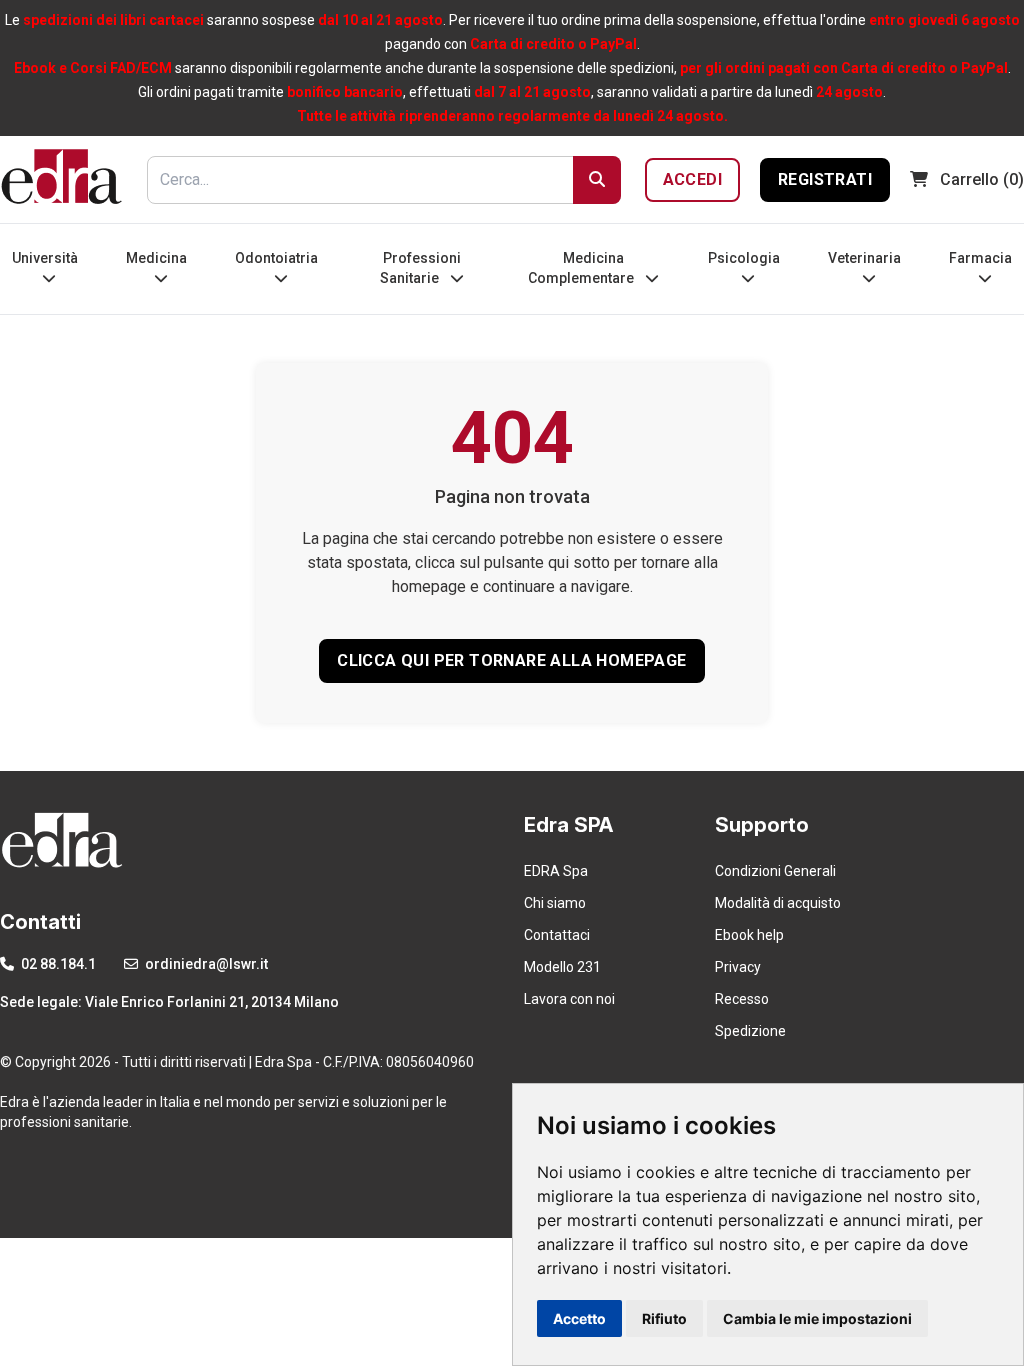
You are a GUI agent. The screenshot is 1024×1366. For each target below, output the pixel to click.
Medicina (156, 258)
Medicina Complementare (582, 268)
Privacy (738, 967)
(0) (982, 179)
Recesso (742, 999)
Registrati (825, 179)
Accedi (692, 179)
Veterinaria (864, 258)
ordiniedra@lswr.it (205, 964)
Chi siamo (555, 903)
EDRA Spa (556, 871)
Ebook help (749, 935)
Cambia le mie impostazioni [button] (817, 1318)
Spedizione (750, 1031)
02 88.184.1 (57, 964)
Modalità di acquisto (778, 903)
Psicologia (744, 258)
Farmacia (980, 258)
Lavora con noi (569, 999)
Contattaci (557, 935)
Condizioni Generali (775, 871)
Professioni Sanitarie (420, 268)
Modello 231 (562, 967)
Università (45, 258)
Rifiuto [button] (664, 1318)
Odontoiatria (276, 258)
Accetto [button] (579, 1318)
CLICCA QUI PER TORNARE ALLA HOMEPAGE (511, 660)
